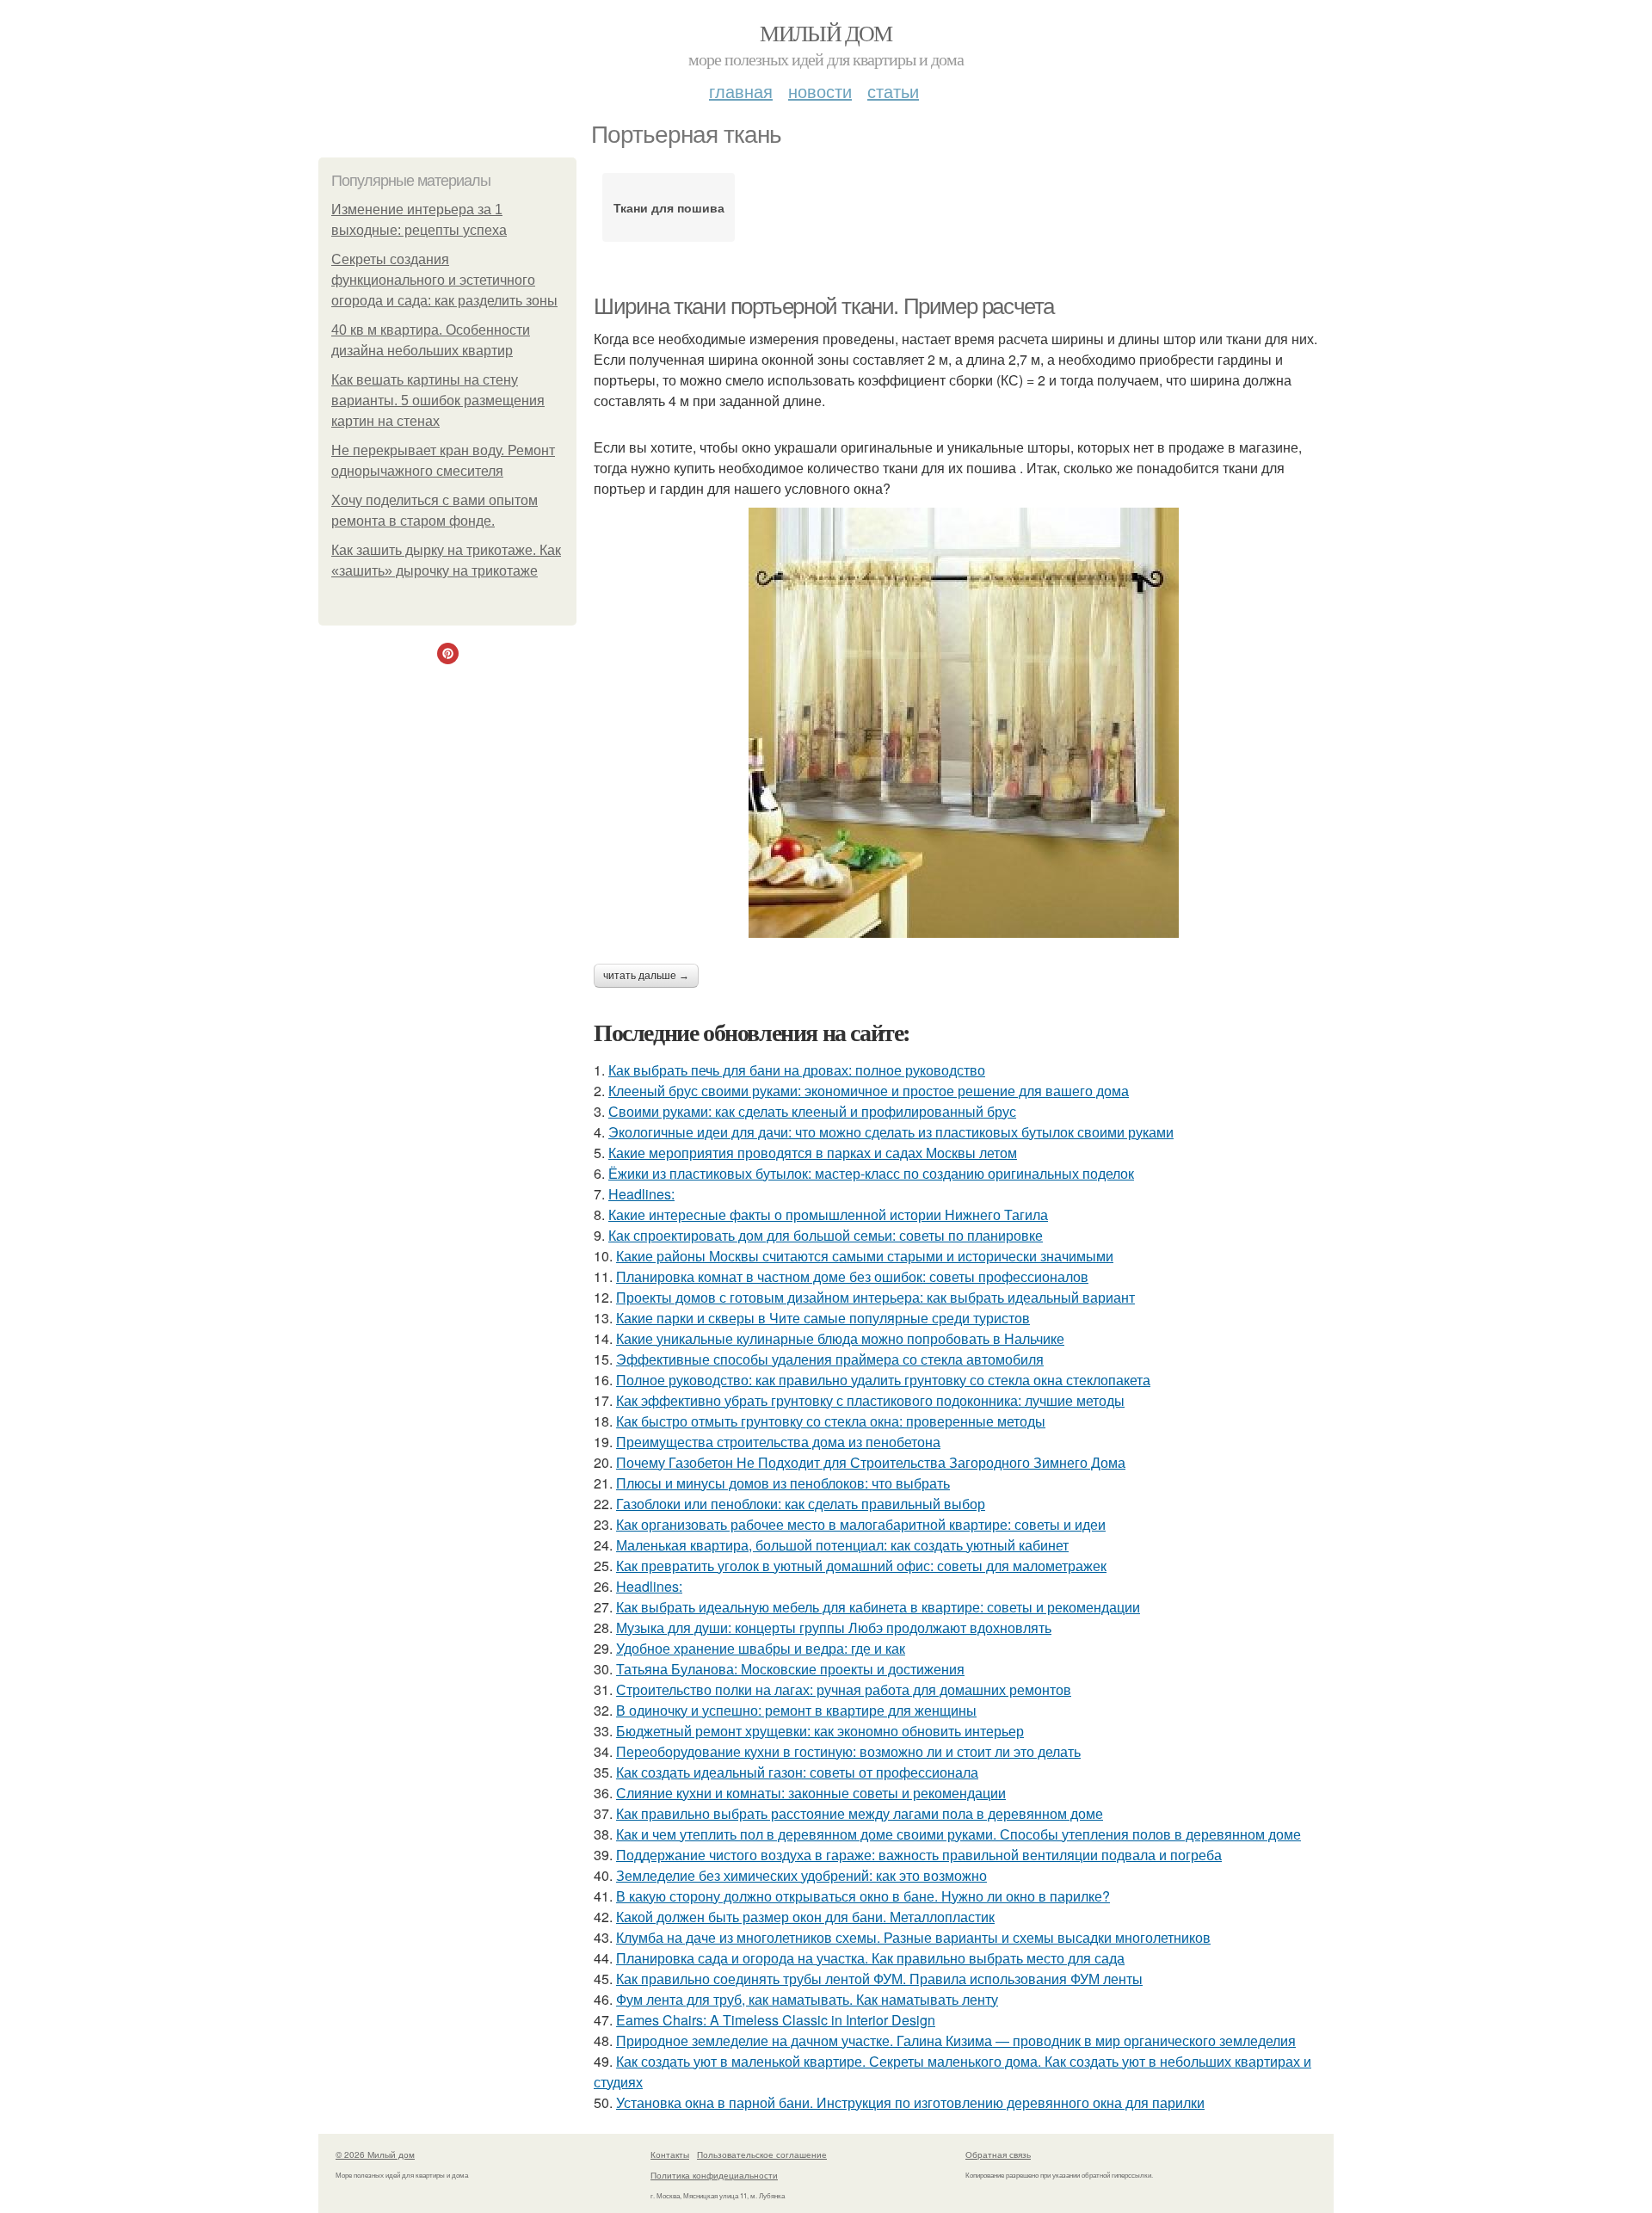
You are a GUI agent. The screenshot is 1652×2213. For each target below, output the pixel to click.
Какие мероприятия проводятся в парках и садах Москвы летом (813, 1153)
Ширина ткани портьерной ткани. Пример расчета (824, 306)
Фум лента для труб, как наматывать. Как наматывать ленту (807, 1999)
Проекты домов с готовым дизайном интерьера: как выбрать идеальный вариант (875, 1297)
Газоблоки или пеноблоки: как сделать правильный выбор (801, 1504)
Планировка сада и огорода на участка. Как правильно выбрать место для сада (870, 1958)
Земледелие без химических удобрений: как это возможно (801, 1875)
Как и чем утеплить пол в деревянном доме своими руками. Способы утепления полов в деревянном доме (959, 1834)
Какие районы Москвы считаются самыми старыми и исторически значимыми (865, 1256)
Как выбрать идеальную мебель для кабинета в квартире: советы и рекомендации (878, 1607)
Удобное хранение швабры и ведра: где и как (761, 1648)
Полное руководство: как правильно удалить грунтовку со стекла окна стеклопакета (883, 1380)
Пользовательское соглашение (762, 2154)
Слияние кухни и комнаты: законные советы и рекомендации (811, 1793)
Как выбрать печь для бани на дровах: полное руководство (797, 1070)
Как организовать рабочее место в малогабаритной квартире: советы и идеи (861, 1524)
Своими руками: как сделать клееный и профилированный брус (812, 1111)
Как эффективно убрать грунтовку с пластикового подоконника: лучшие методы (870, 1400)
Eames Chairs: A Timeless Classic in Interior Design (776, 2020)
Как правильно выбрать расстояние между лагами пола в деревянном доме (860, 1813)
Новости (820, 91)
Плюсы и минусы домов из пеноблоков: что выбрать (783, 1483)
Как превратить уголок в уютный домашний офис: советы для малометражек (861, 1566)
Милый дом (826, 33)
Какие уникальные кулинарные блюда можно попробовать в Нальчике (840, 1338)
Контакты (670, 2154)
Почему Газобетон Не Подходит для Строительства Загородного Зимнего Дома (871, 1462)
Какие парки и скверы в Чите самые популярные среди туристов (823, 1318)
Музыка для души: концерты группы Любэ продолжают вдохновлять (834, 1627)
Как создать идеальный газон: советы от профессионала (797, 1772)
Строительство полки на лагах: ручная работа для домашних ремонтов (844, 1689)
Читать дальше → (646, 976)
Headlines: (641, 1194)
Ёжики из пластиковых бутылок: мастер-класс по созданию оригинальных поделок (871, 1173)
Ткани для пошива (669, 207)
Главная (741, 91)
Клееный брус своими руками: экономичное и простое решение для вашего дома (869, 1091)
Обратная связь (998, 2154)
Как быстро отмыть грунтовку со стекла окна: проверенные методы (831, 1421)
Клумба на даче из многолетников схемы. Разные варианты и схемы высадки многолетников (913, 1937)
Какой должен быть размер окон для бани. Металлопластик (805, 1917)
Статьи (893, 91)
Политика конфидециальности (714, 2175)
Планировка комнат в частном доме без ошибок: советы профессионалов (852, 1276)
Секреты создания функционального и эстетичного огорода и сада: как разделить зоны (444, 280)
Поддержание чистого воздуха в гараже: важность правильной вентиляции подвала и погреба (919, 1855)
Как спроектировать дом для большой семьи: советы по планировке (826, 1235)
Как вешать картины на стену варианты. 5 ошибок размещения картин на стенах (438, 401)
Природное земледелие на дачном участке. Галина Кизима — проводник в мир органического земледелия (956, 2040)
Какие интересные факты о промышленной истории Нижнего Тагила (828, 1214)
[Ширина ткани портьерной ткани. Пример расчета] (964, 723)
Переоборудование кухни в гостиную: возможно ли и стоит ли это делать (848, 1751)
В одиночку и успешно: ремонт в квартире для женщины (796, 1710)
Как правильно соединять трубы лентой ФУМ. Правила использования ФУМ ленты (879, 1979)
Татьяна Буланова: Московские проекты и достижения (790, 1669)
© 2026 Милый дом (375, 2154)
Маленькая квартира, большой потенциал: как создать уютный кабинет (842, 1545)
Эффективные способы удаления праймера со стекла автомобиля (830, 1359)
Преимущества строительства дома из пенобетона (778, 1442)
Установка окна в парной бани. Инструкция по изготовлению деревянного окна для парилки (910, 2102)
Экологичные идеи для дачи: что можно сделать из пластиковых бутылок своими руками (891, 1132)
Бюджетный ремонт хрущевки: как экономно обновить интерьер (820, 1731)
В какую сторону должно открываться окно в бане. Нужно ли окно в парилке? (863, 1896)
